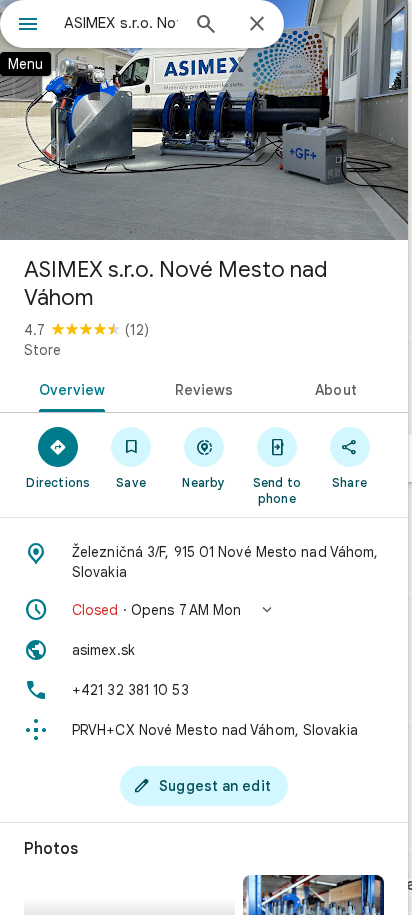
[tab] (68, 388)
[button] (204, 610)
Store (42, 350)
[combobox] (121, 23)
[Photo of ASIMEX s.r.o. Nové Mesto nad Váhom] (204, 120)
